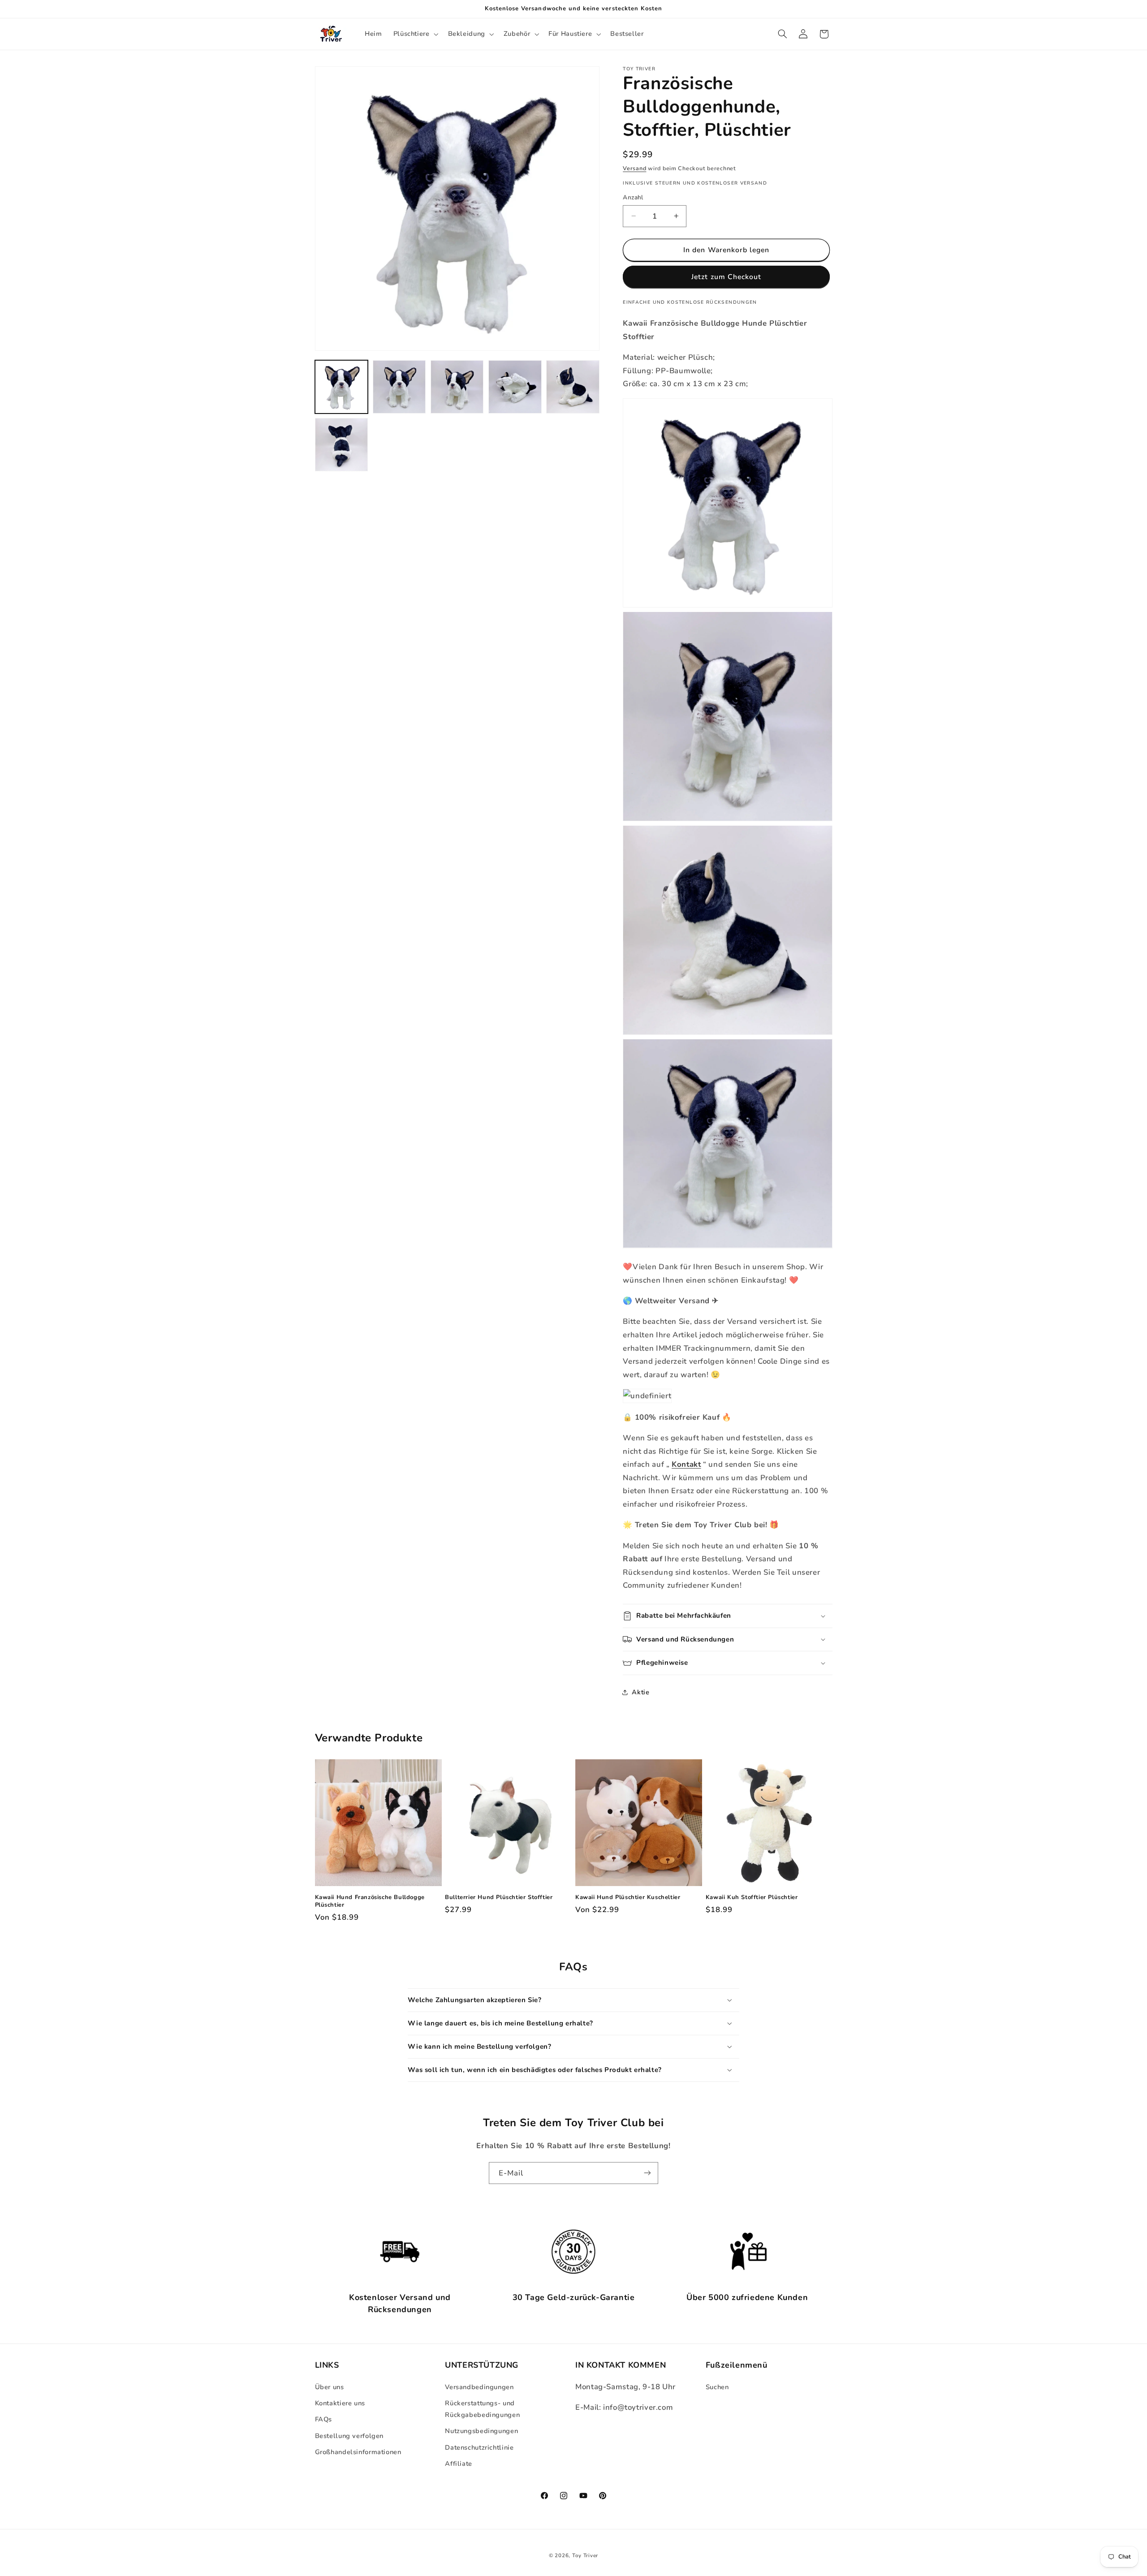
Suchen (717, 2386)
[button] (415, 34)
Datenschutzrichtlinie (479, 2447)
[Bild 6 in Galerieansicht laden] (342, 445)
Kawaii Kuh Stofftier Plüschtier (752, 1898)
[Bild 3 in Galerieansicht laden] (457, 387)
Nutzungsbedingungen (481, 2431)
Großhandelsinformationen (358, 2452)
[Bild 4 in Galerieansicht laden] (515, 387)
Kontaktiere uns (340, 2403)
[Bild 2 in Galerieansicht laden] (399, 387)
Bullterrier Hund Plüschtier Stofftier (499, 1898)
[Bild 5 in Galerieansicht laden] (573, 387)
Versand (634, 168)
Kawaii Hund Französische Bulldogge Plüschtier (370, 1902)
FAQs (324, 2419)
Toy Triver (585, 2555)
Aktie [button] (640, 1692)
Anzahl (633, 197)
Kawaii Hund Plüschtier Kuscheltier (628, 1898)
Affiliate (459, 2464)
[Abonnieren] (647, 2173)
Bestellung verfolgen (349, 2435)
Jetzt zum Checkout (726, 277)
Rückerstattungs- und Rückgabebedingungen (482, 2409)
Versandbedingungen (479, 2386)
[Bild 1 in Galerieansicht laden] (342, 387)
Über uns (330, 2386)
